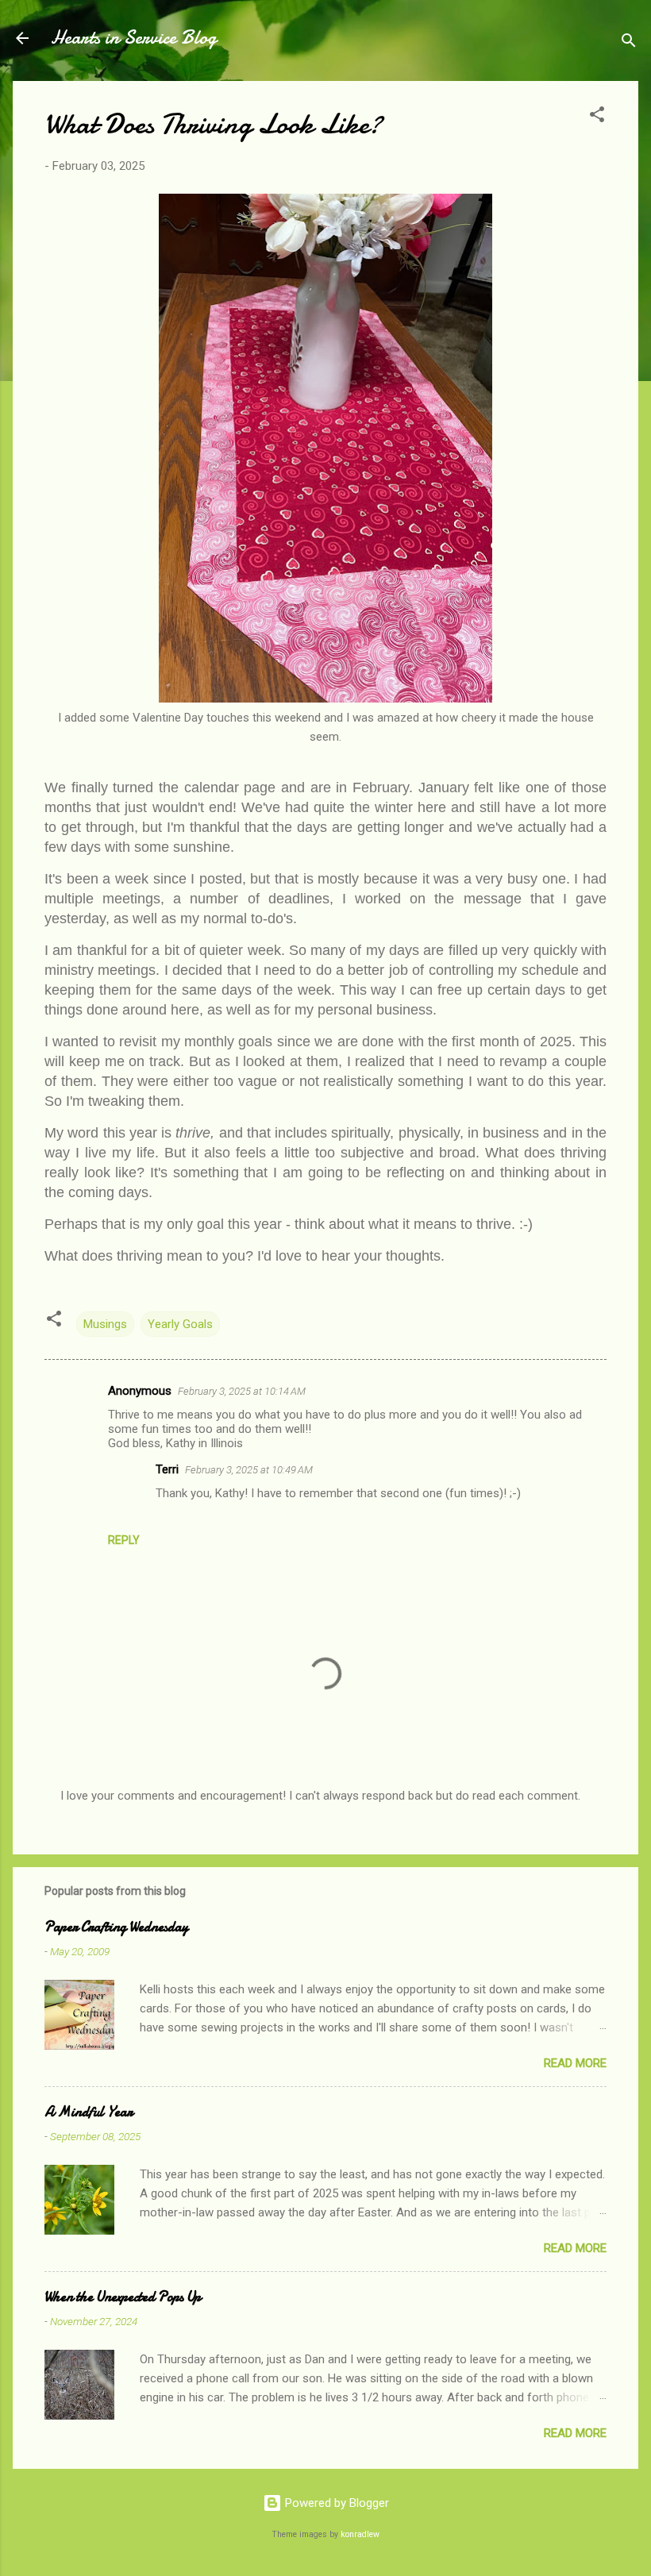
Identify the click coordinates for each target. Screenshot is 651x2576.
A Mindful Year (89, 2112)
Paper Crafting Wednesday (116, 1927)
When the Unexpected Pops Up (123, 2297)
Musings (105, 1324)
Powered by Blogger (335, 2503)
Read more (575, 2063)
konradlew (360, 2534)
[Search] (629, 43)
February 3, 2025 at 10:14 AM (242, 1391)
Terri (167, 1469)
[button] (597, 117)
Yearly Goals (180, 1324)
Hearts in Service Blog (134, 38)
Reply (124, 1540)
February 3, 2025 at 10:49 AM (249, 1470)
